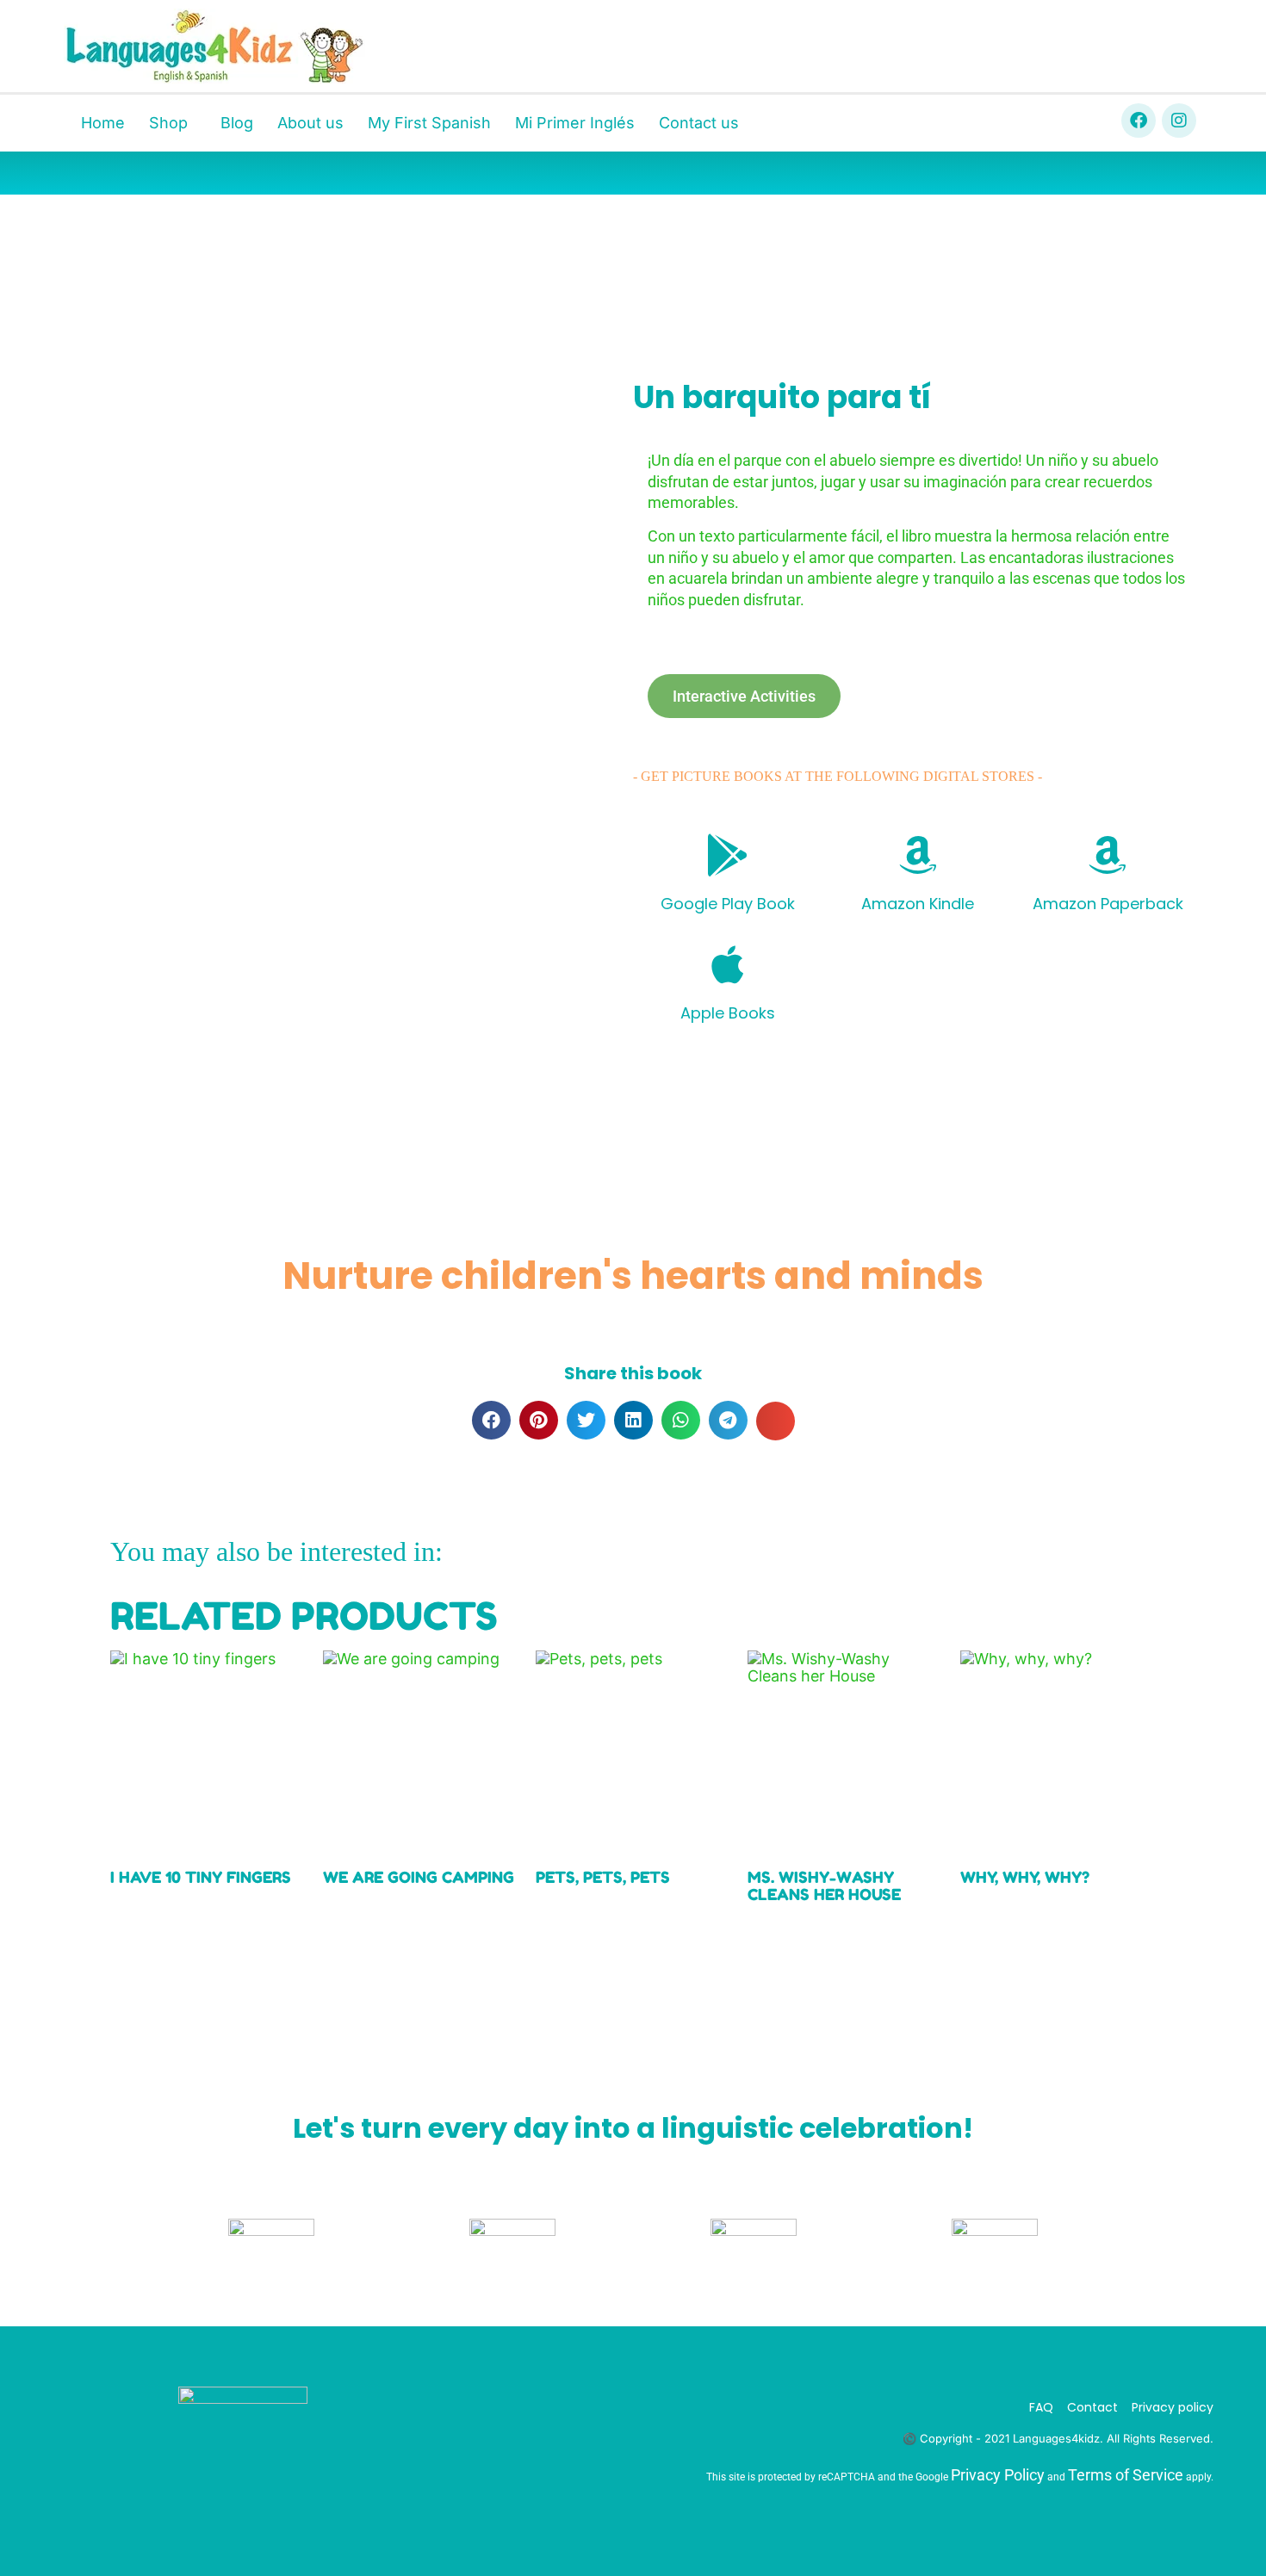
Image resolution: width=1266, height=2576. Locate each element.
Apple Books (728, 1013)
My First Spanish (429, 123)
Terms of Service (1126, 2475)
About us (310, 123)
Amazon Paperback (1108, 904)
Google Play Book (728, 904)
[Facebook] (1139, 121)
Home (103, 123)
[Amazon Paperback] (1108, 855)
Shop (168, 123)
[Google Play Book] (728, 855)
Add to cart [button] (382, 1954)
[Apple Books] (728, 964)
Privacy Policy (998, 2475)
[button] (491, 1420)
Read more (169, 1930)
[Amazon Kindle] (918, 855)
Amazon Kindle (918, 904)
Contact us (699, 123)
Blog (237, 123)
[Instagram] (1179, 121)
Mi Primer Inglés (575, 123)
